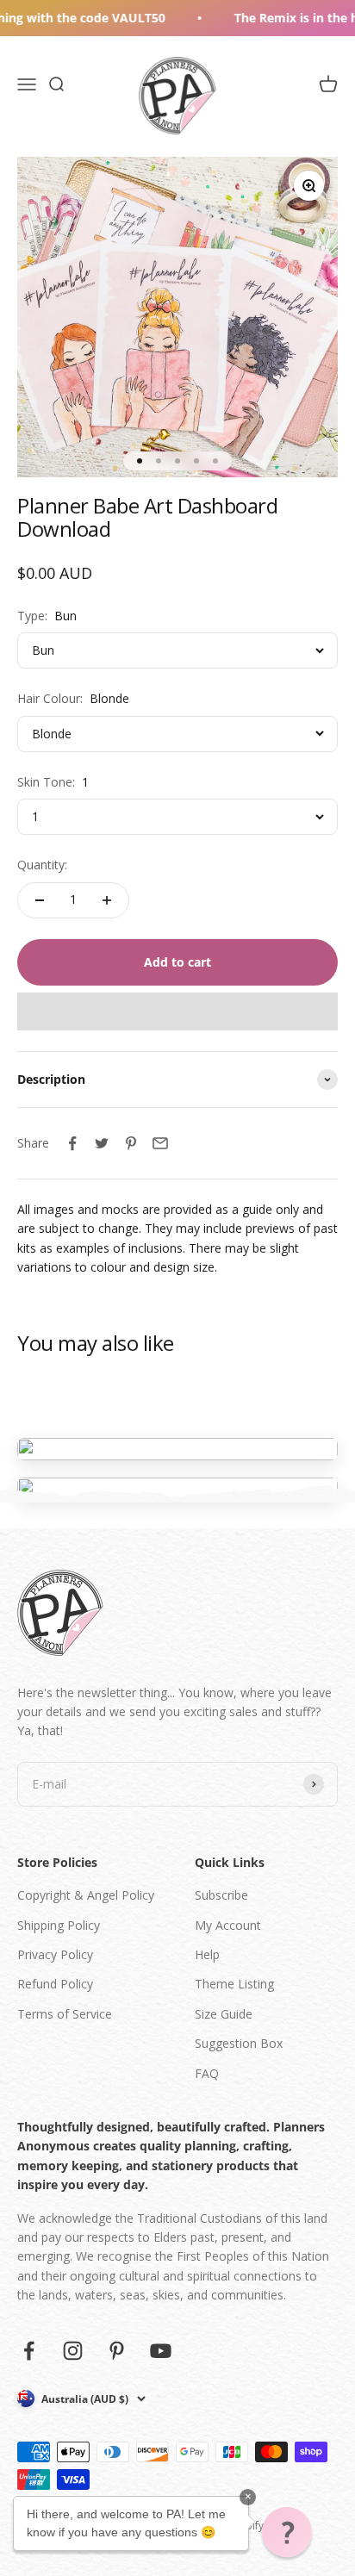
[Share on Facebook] (72, 1143)
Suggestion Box (239, 2043)
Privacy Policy (55, 1954)
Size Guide (224, 2014)
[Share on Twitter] (102, 1143)
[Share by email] (160, 1143)
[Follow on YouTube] (161, 2351)
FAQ (207, 2073)
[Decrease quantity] (40, 900)
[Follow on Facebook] (29, 2351)
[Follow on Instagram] (73, 2351)
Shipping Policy (59, 1925)
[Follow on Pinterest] (117, 2351)
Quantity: (42, 865)
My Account (228, 1925)
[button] (177, 1011)
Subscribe (221, 1895)
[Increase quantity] (107, 900)
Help (207, 1954)
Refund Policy (55, 1984)
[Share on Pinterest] (131, 1143)
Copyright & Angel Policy (86, 1895)
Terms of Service (65, 2014)
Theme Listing (234, 1984)
